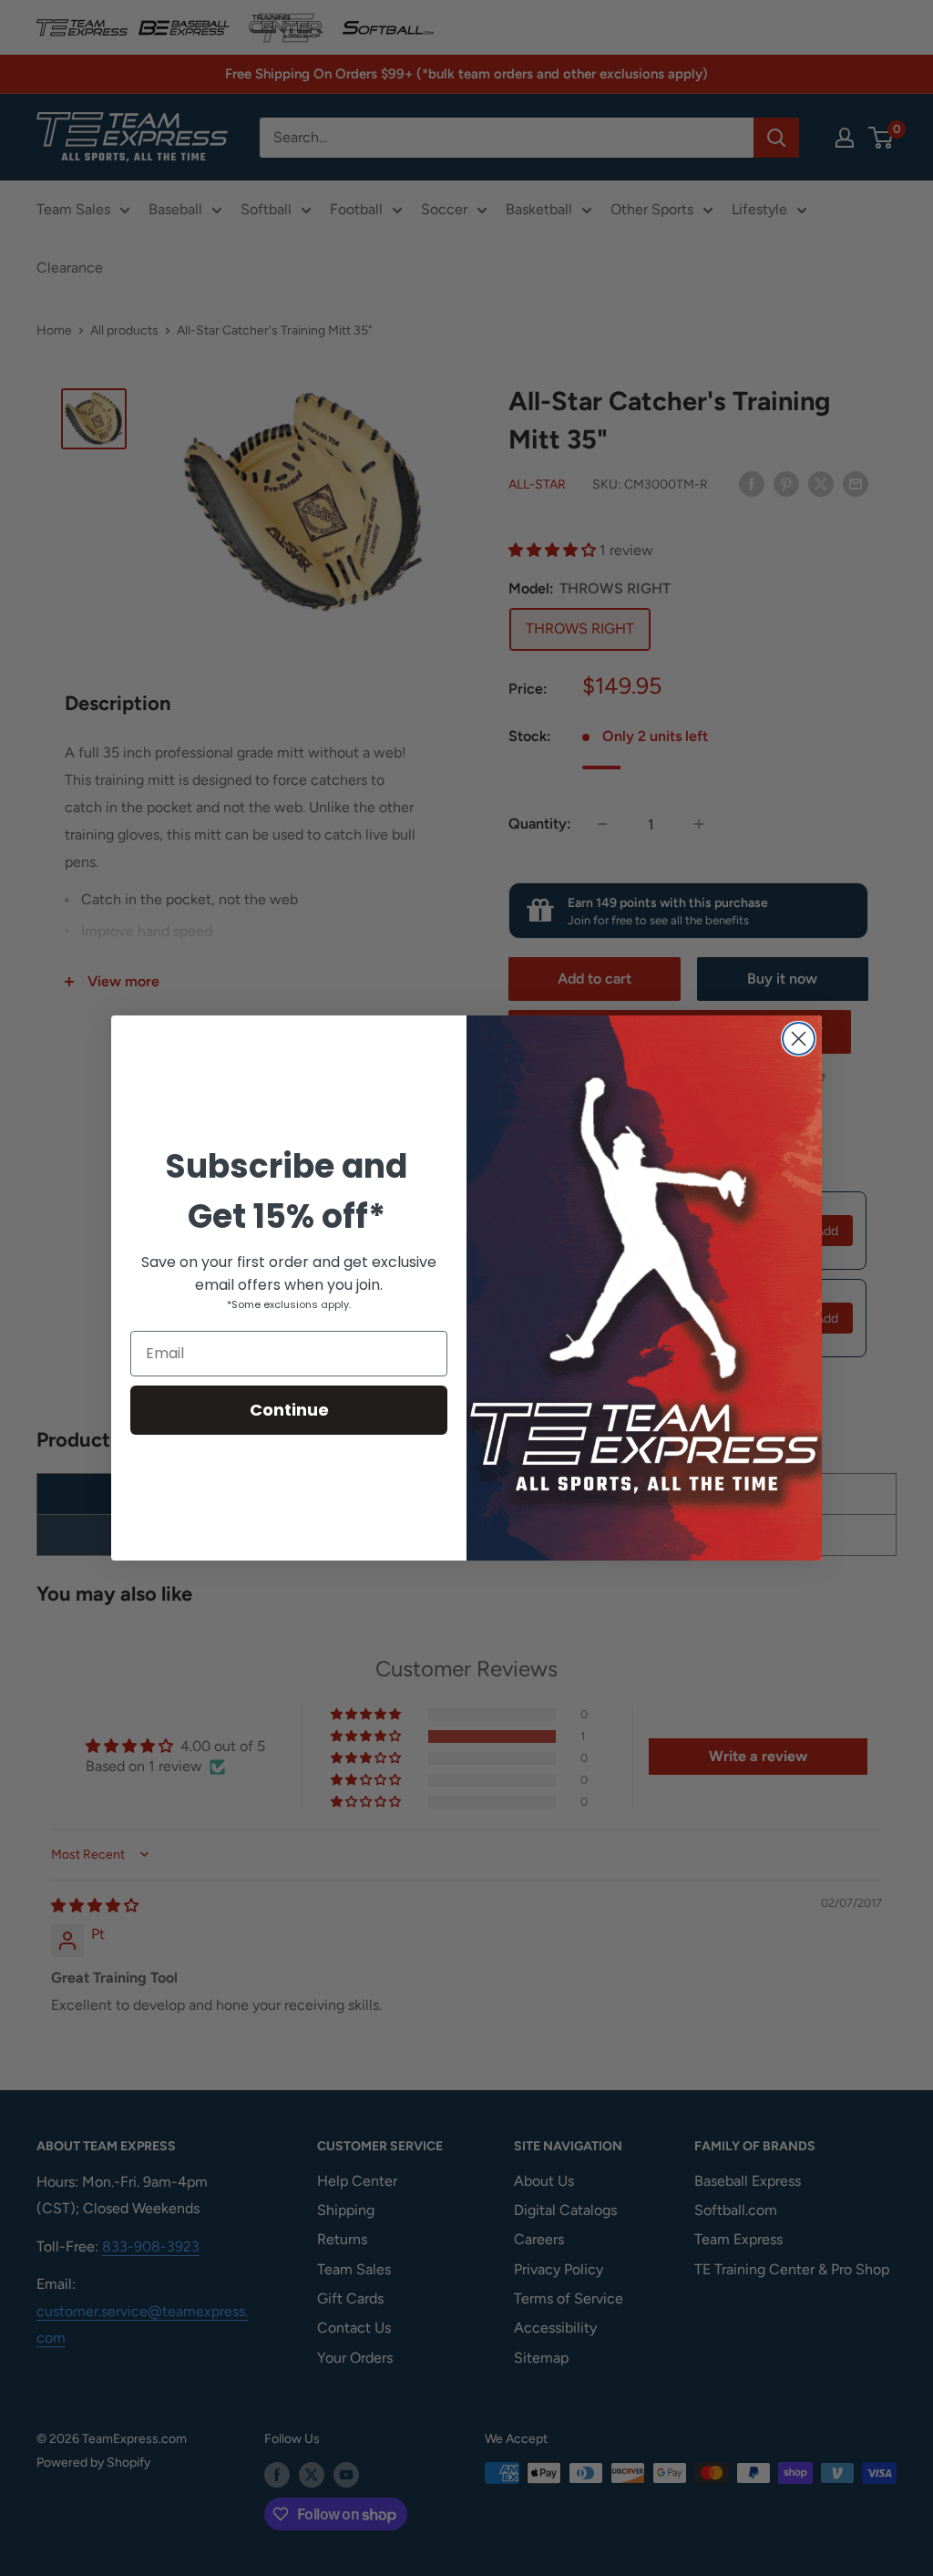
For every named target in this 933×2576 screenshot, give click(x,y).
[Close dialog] (799, 1039)
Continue (289, 1410)
